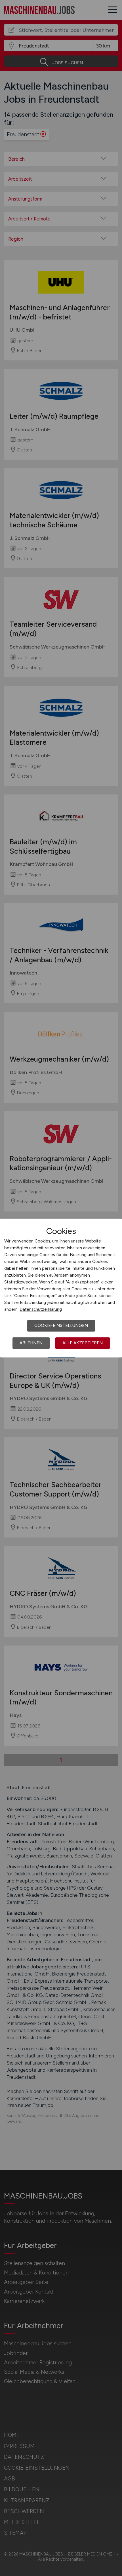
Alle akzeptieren (83, 1343)
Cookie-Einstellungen (61, 1326)
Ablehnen (31, 1343)
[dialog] (61, 1288)
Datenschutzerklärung (41, 1309)
